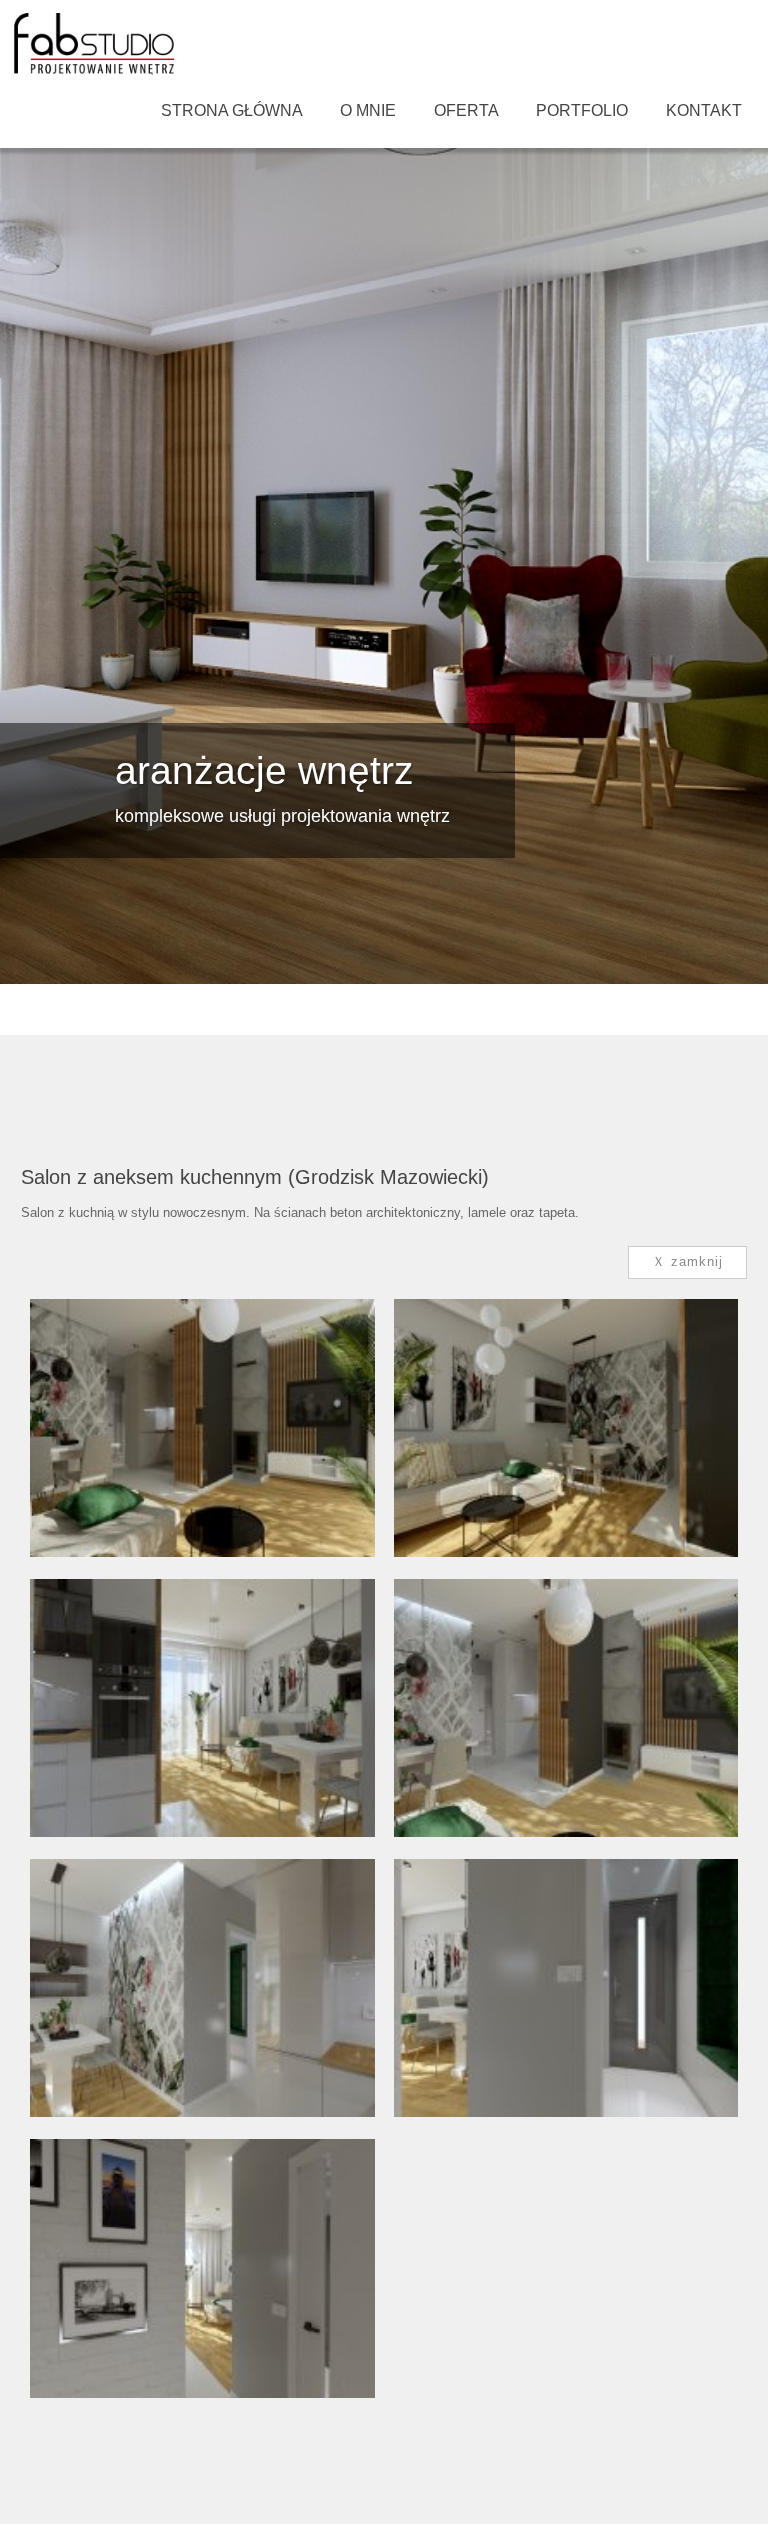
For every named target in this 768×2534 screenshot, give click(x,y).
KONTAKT (704, 110)
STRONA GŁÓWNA (232, 110)
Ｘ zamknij (687, 1261)
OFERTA (466, 110)
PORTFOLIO (582, 110)
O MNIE (368, 110)
